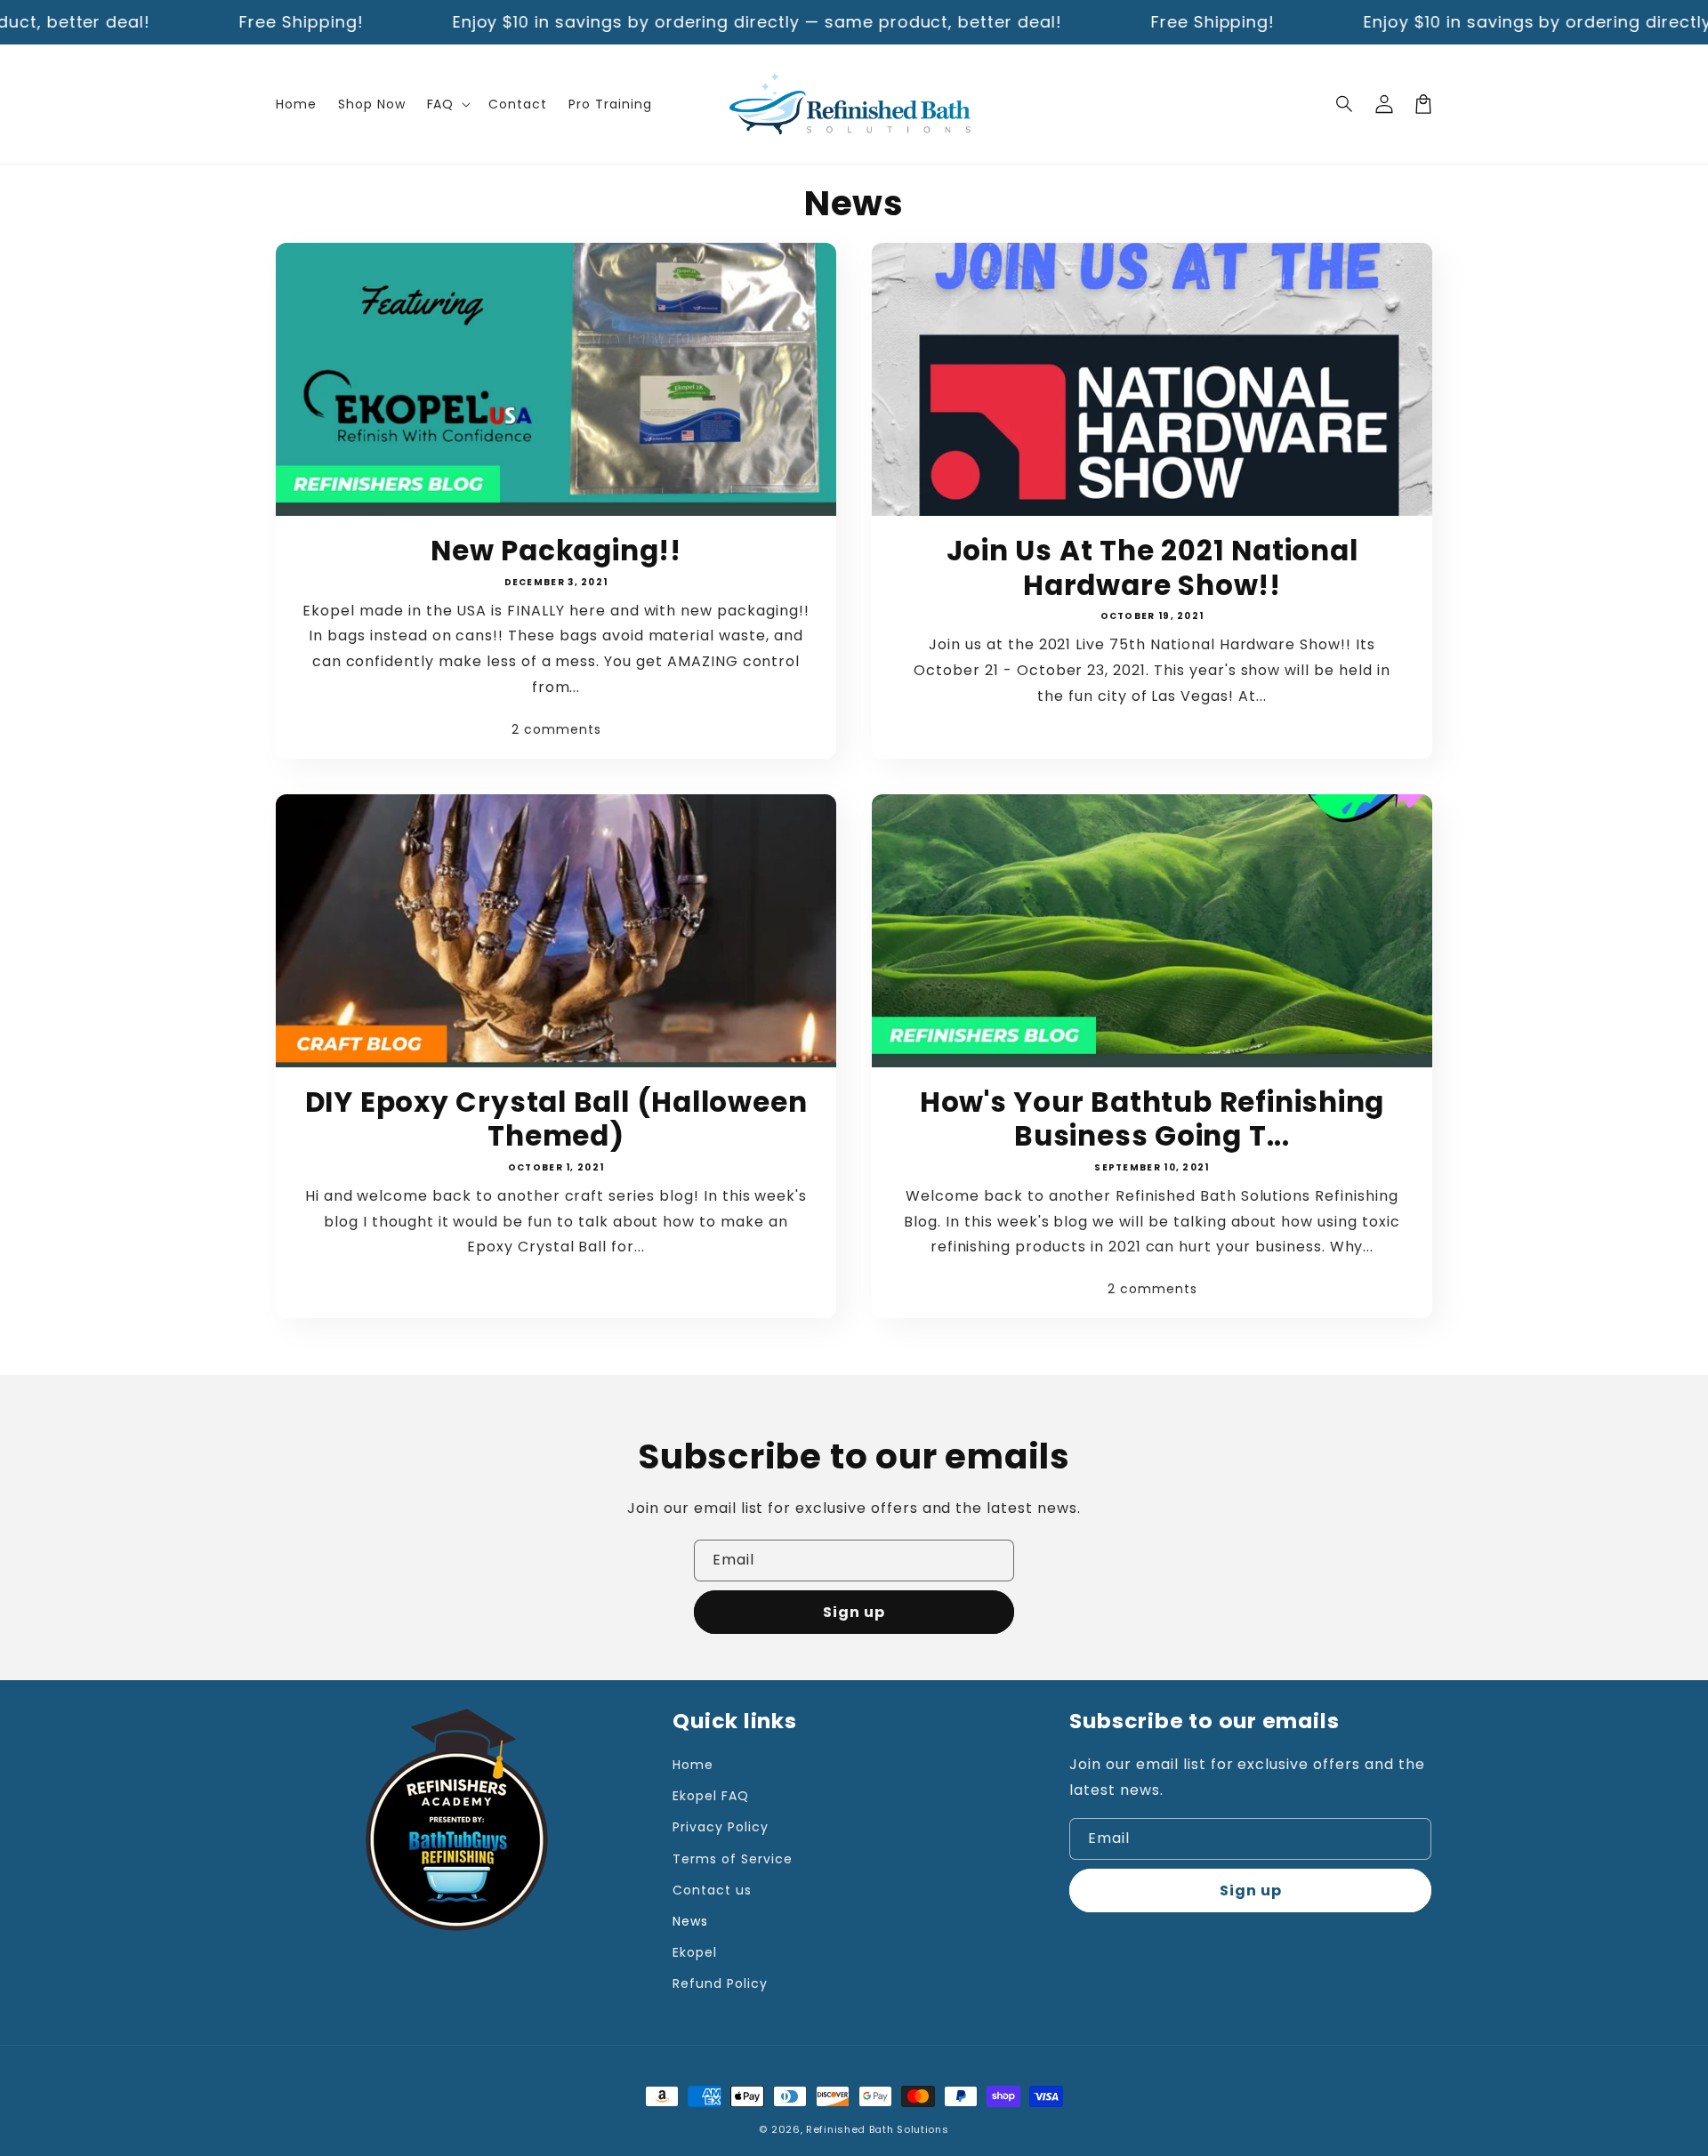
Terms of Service (732, 1859)
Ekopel (695, 1952)
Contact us (712, 1890)
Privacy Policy (720, 1827)
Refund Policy (720, 1983)
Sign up (854, 1612)
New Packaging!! (556, 551)
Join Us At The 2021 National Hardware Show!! (1152, 568)
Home (693, 1765)
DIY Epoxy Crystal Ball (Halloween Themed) (556, 1119)
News (690, 1921)
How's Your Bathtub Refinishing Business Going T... (1152, 1119)
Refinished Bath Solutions (878, 2129)
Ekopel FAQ (711, 1796)
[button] (1345, 104)
